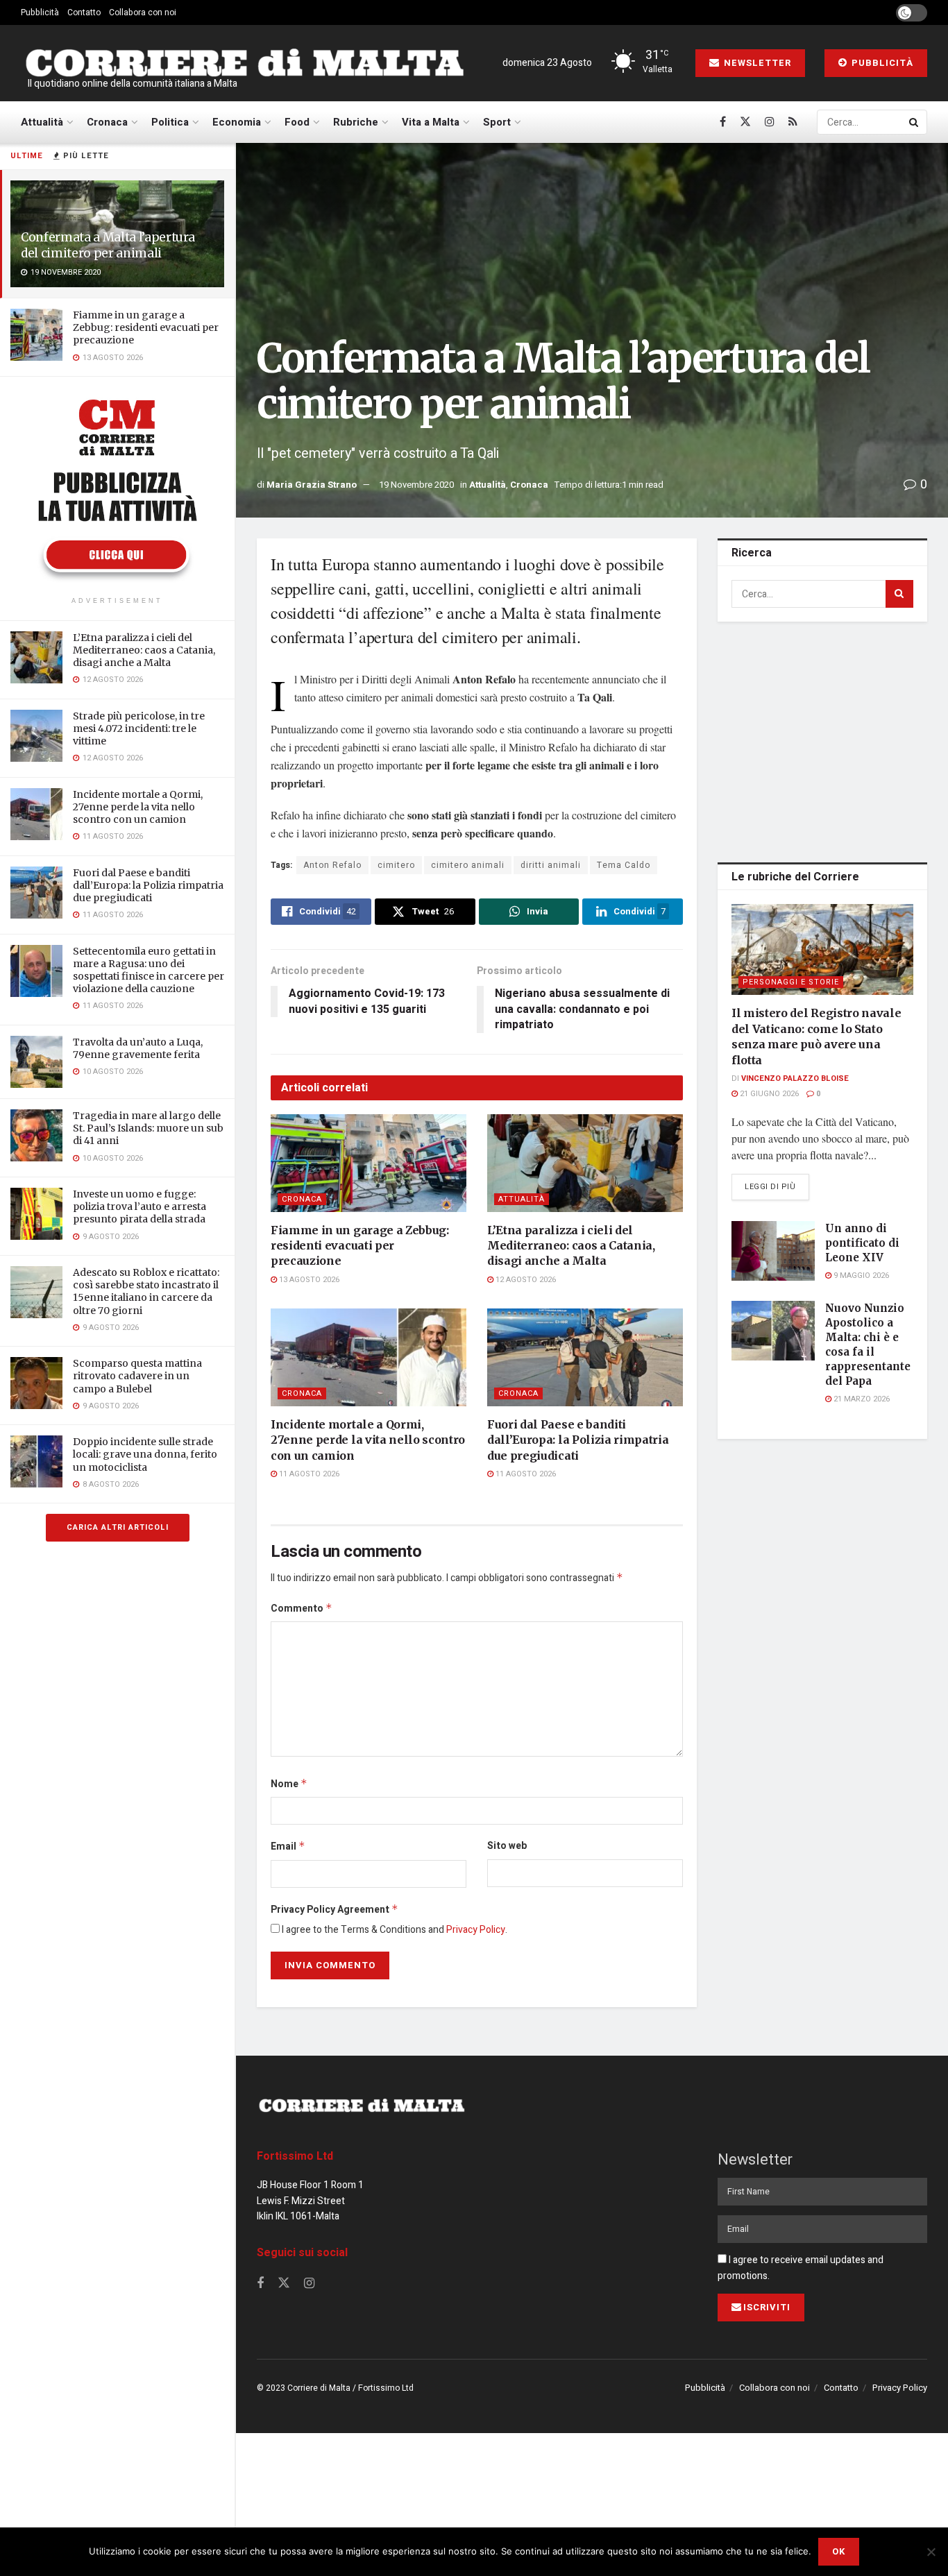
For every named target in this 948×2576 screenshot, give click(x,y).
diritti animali (551, 865)
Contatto (84, 12)
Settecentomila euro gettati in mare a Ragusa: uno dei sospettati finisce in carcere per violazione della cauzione (149, 970)
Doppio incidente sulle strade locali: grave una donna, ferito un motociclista (145, 1454)
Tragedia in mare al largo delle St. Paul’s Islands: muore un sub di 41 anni (148, 1128)
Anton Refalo (332, 865)
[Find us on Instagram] (770, 122)
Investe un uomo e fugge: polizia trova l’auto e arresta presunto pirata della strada (139, 1206)
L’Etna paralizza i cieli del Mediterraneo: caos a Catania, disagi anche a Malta (144, 650)
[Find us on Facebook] (723, 122)
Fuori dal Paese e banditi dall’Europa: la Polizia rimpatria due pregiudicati (148, 885)
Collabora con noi (143, 12)
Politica (170, 122)
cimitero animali (468, 865)
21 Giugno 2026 (768, 1094)
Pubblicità (40, 12)
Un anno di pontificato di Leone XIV (862, 1243)
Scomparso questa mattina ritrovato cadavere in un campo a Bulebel (137, 1376)
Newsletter (756, 63)
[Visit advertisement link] (117, 488)
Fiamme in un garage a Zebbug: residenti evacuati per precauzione (146, 327)
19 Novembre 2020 (416, 485)
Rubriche (356, 122)
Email (288, 1846)
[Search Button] (915, 122)
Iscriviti (767, 2307)
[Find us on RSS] (793, 122)
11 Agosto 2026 (308, 1474)
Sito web (507, 1846)
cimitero (396, 865)
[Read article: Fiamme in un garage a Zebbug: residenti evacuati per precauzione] (369, 1163)
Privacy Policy (476, 1930)
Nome (289, 1784)
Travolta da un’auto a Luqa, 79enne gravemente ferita (138, 1048)
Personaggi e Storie (791, 982)
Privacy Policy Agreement (335, 1910)
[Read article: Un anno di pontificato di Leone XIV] (773, 1251)
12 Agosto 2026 (525, 1280)
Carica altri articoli (118, 1527)
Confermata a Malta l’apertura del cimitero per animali (108, 245)
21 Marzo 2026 (861, 1399)
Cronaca (107, 122)
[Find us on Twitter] (745, 122)
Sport (497, 122)
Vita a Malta (431, 122)
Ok (839, 2551)
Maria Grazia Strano (312, 485)
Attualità (42, 122)
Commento (302, 1609)
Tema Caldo (624, 865)
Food (297, 122)
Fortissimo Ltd (295, 2156)
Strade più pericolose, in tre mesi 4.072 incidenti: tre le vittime (139, 728)
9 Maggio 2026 (860, 1276)
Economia (237, 122)
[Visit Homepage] (244, 63)
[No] (931, 2552)
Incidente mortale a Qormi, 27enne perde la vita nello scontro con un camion (138, 807)
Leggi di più (777, 1186)
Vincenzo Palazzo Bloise (795, 1078)
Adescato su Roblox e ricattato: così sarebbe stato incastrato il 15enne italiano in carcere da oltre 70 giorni (146, 1291)
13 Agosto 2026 (308, 1280)
